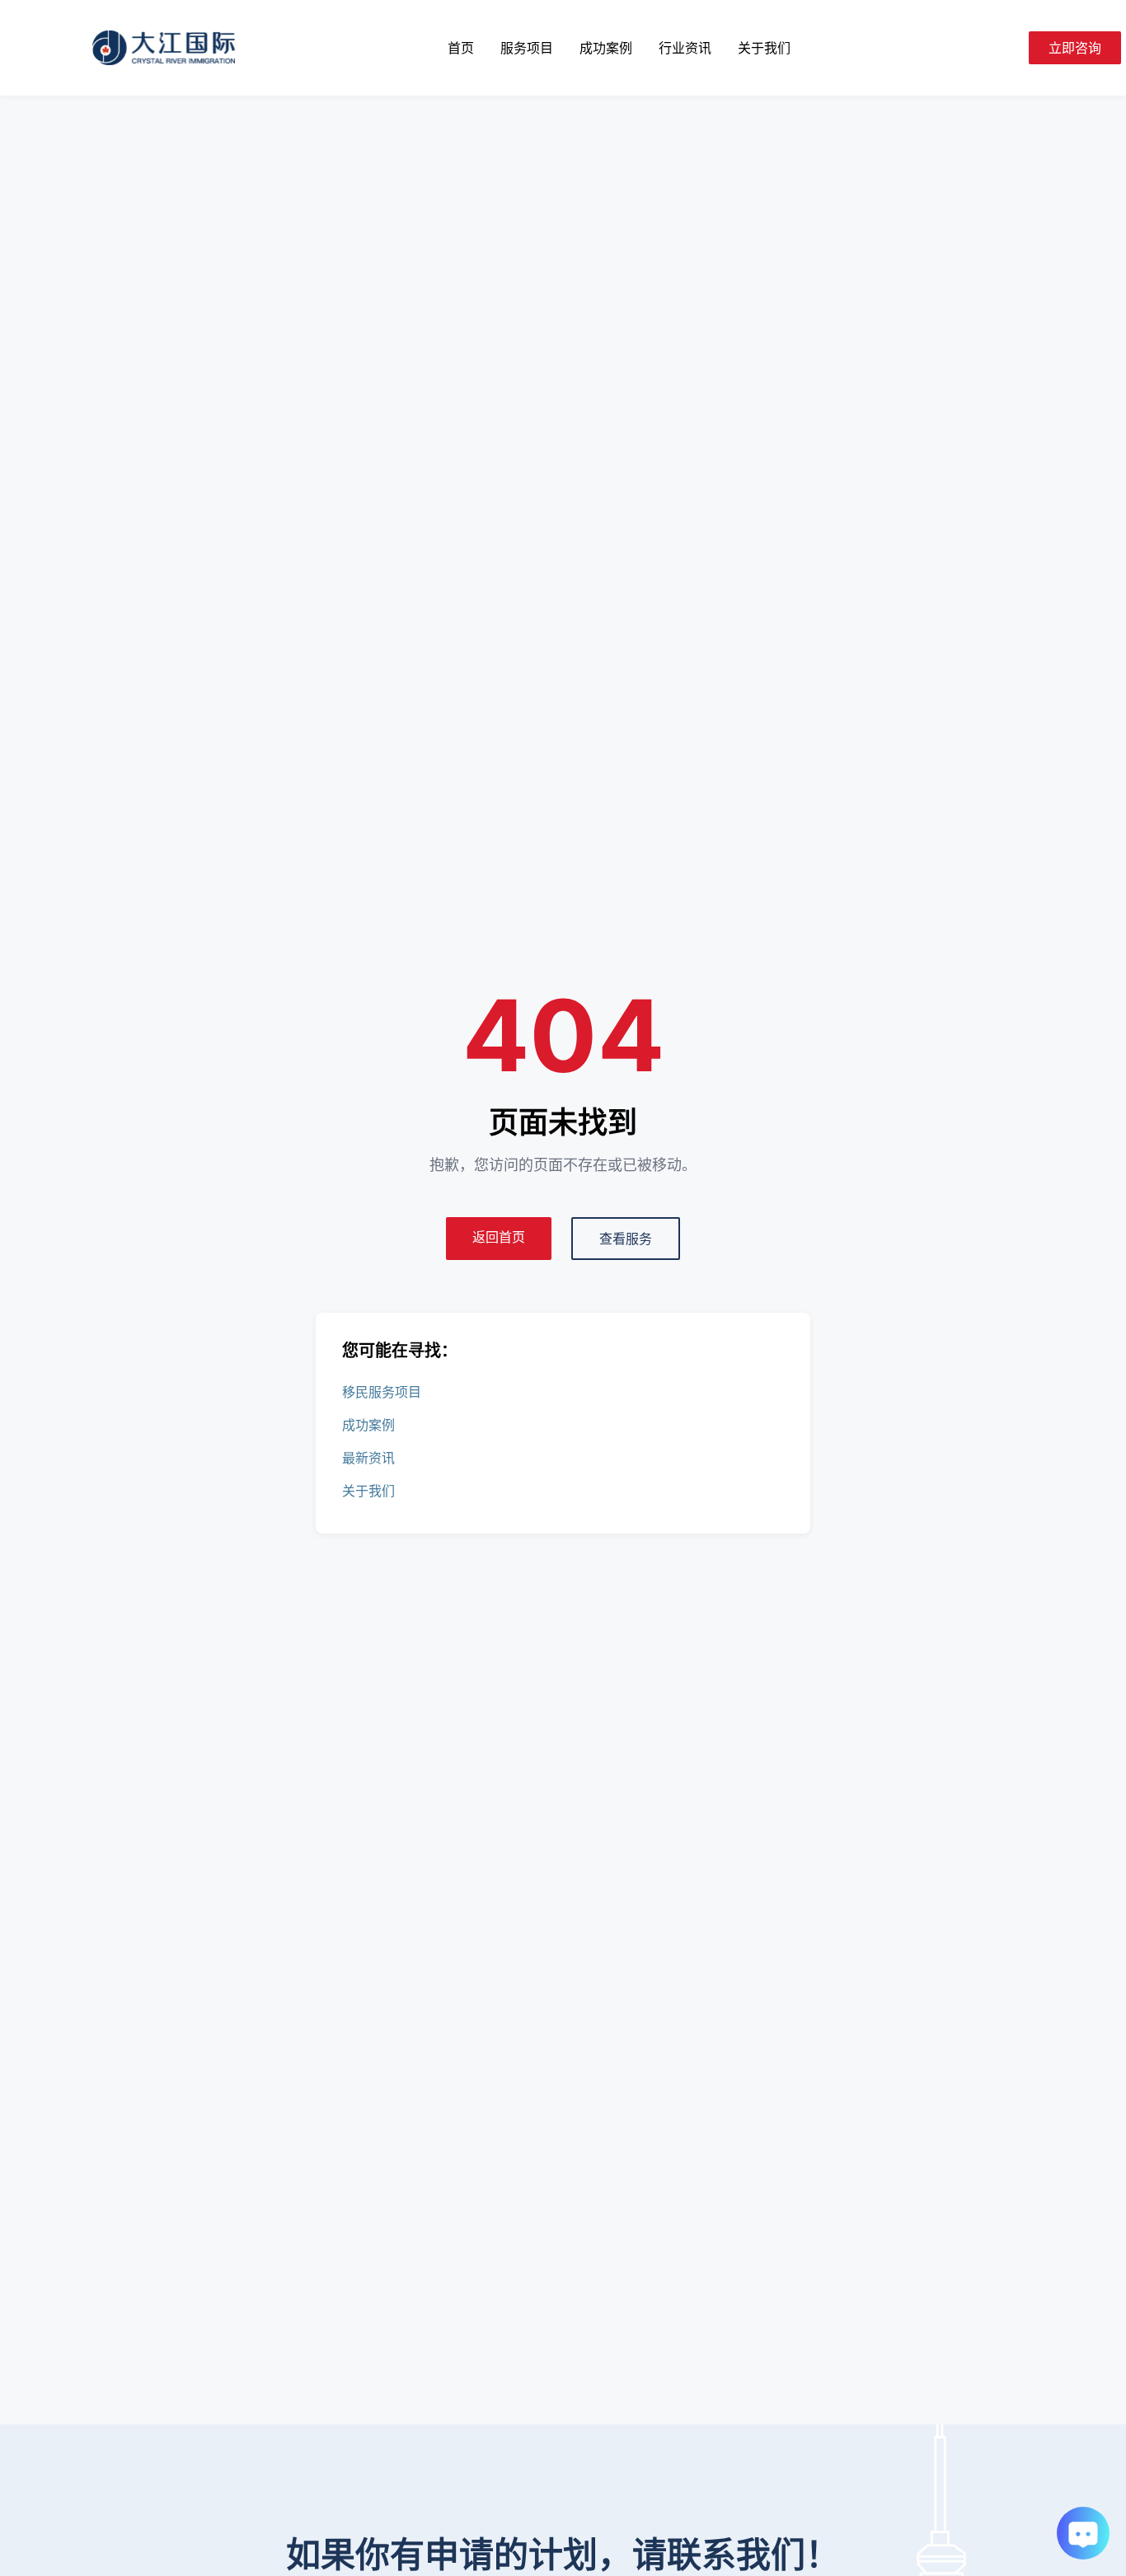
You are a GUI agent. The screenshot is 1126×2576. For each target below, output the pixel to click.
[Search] (1009, 48)
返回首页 (499, 1237)
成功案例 (606, 48)
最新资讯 (368, 1458)
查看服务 (626, 1239)
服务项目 (527, 48)
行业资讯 (685, 48)
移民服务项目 (382, 1392)
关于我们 (764, 48)
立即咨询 (1075, 48)
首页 (461, 48)
